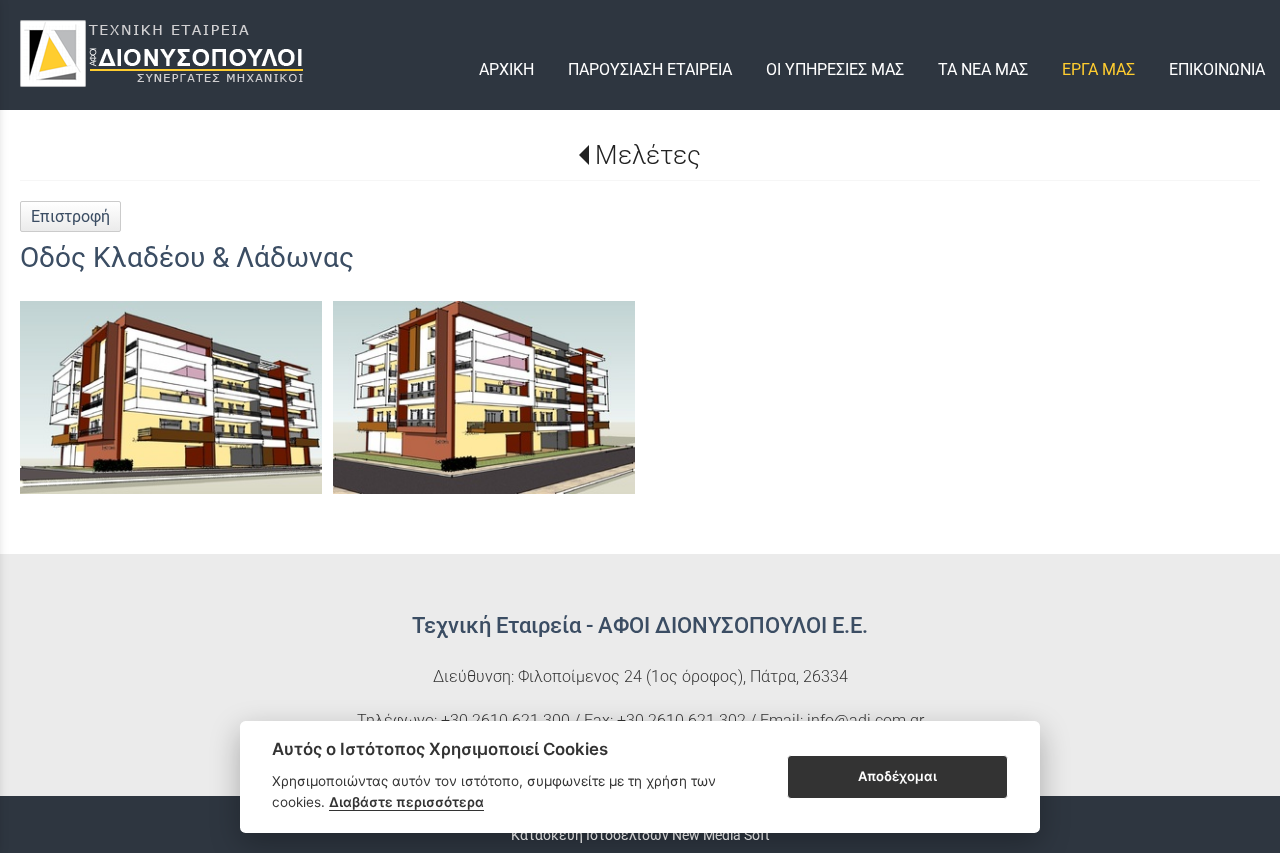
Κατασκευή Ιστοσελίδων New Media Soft (640, 835)
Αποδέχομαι (897, 776)
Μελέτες (647, 155)
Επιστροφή (70, 216)
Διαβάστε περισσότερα (406, 802)
